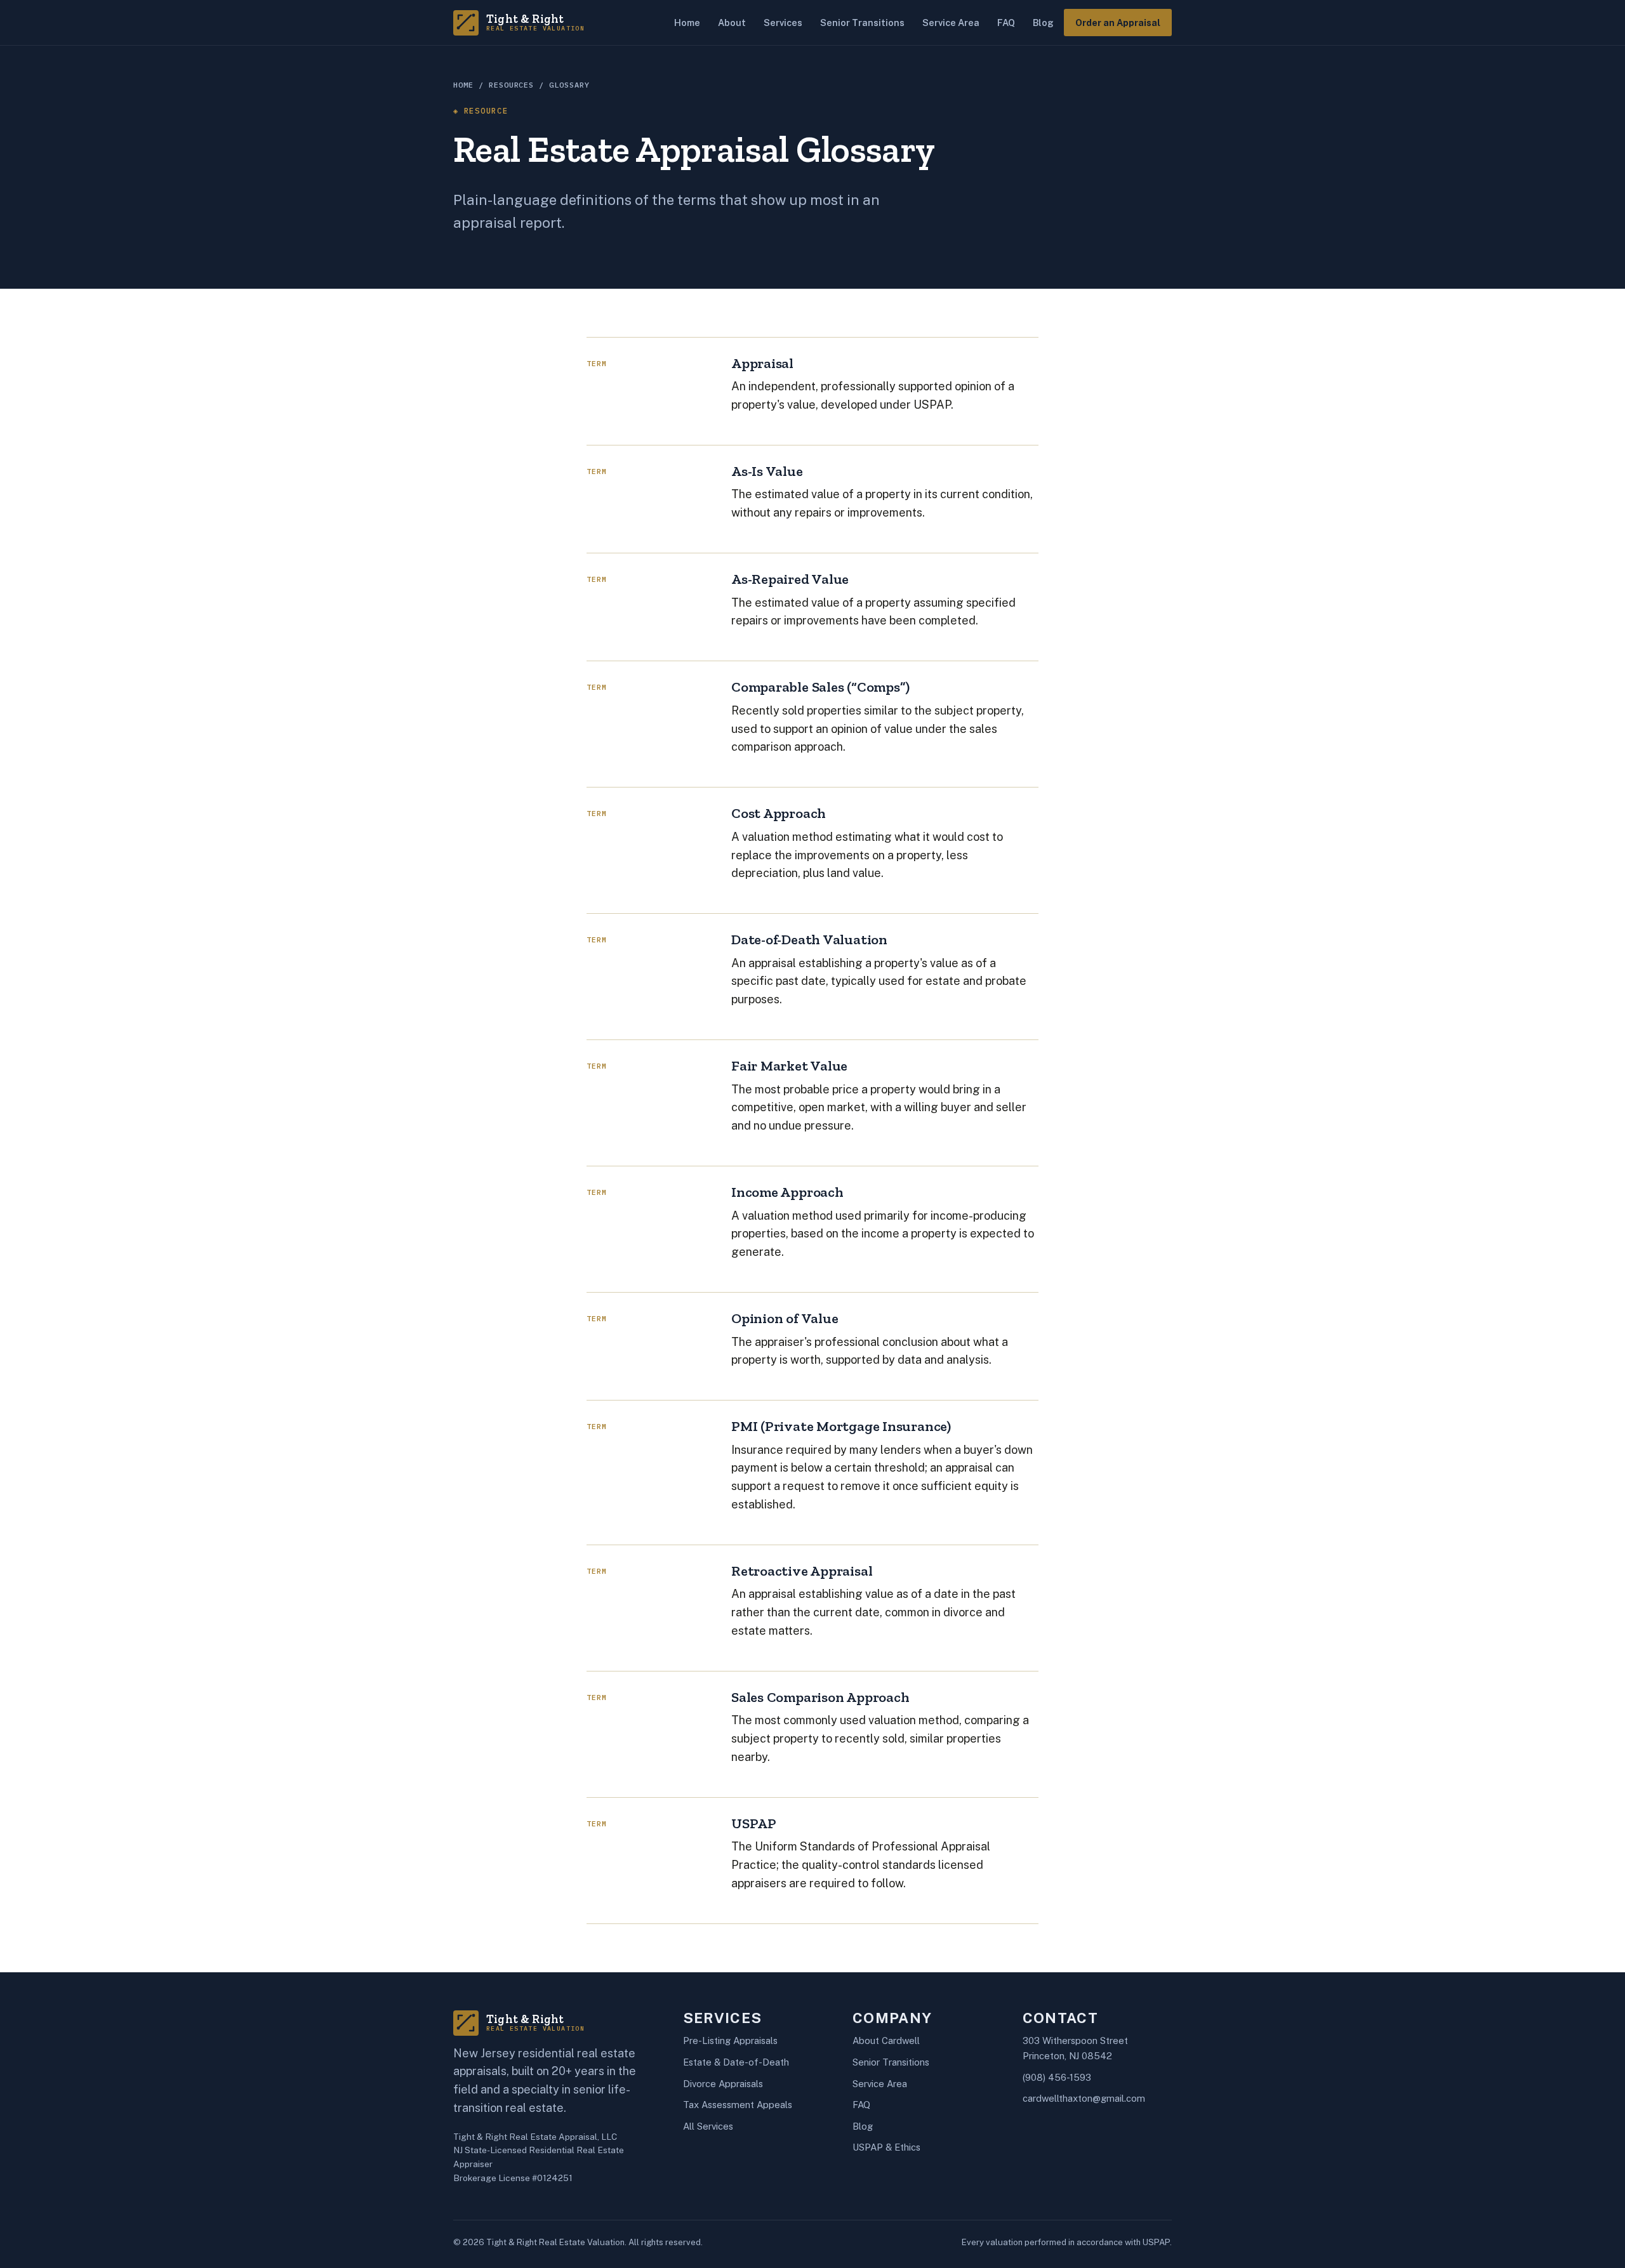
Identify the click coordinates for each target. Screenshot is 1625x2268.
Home (687, 23)
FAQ (1006, 23)
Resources (512, 85)
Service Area (951, 23)
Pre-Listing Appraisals (730, 2041)
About (732, 23)
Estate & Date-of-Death (736, 2062)
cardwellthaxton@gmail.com (1084, 2098)
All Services (708, 2126)
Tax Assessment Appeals (738, 2105)
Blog (1043, 23)
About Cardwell (886, 2041)
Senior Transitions (862, 23)
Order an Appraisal (1118, 23)
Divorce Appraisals (723, 2084)
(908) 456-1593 (1057, 2077)
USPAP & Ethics (886, 2147)
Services (783, 23)
